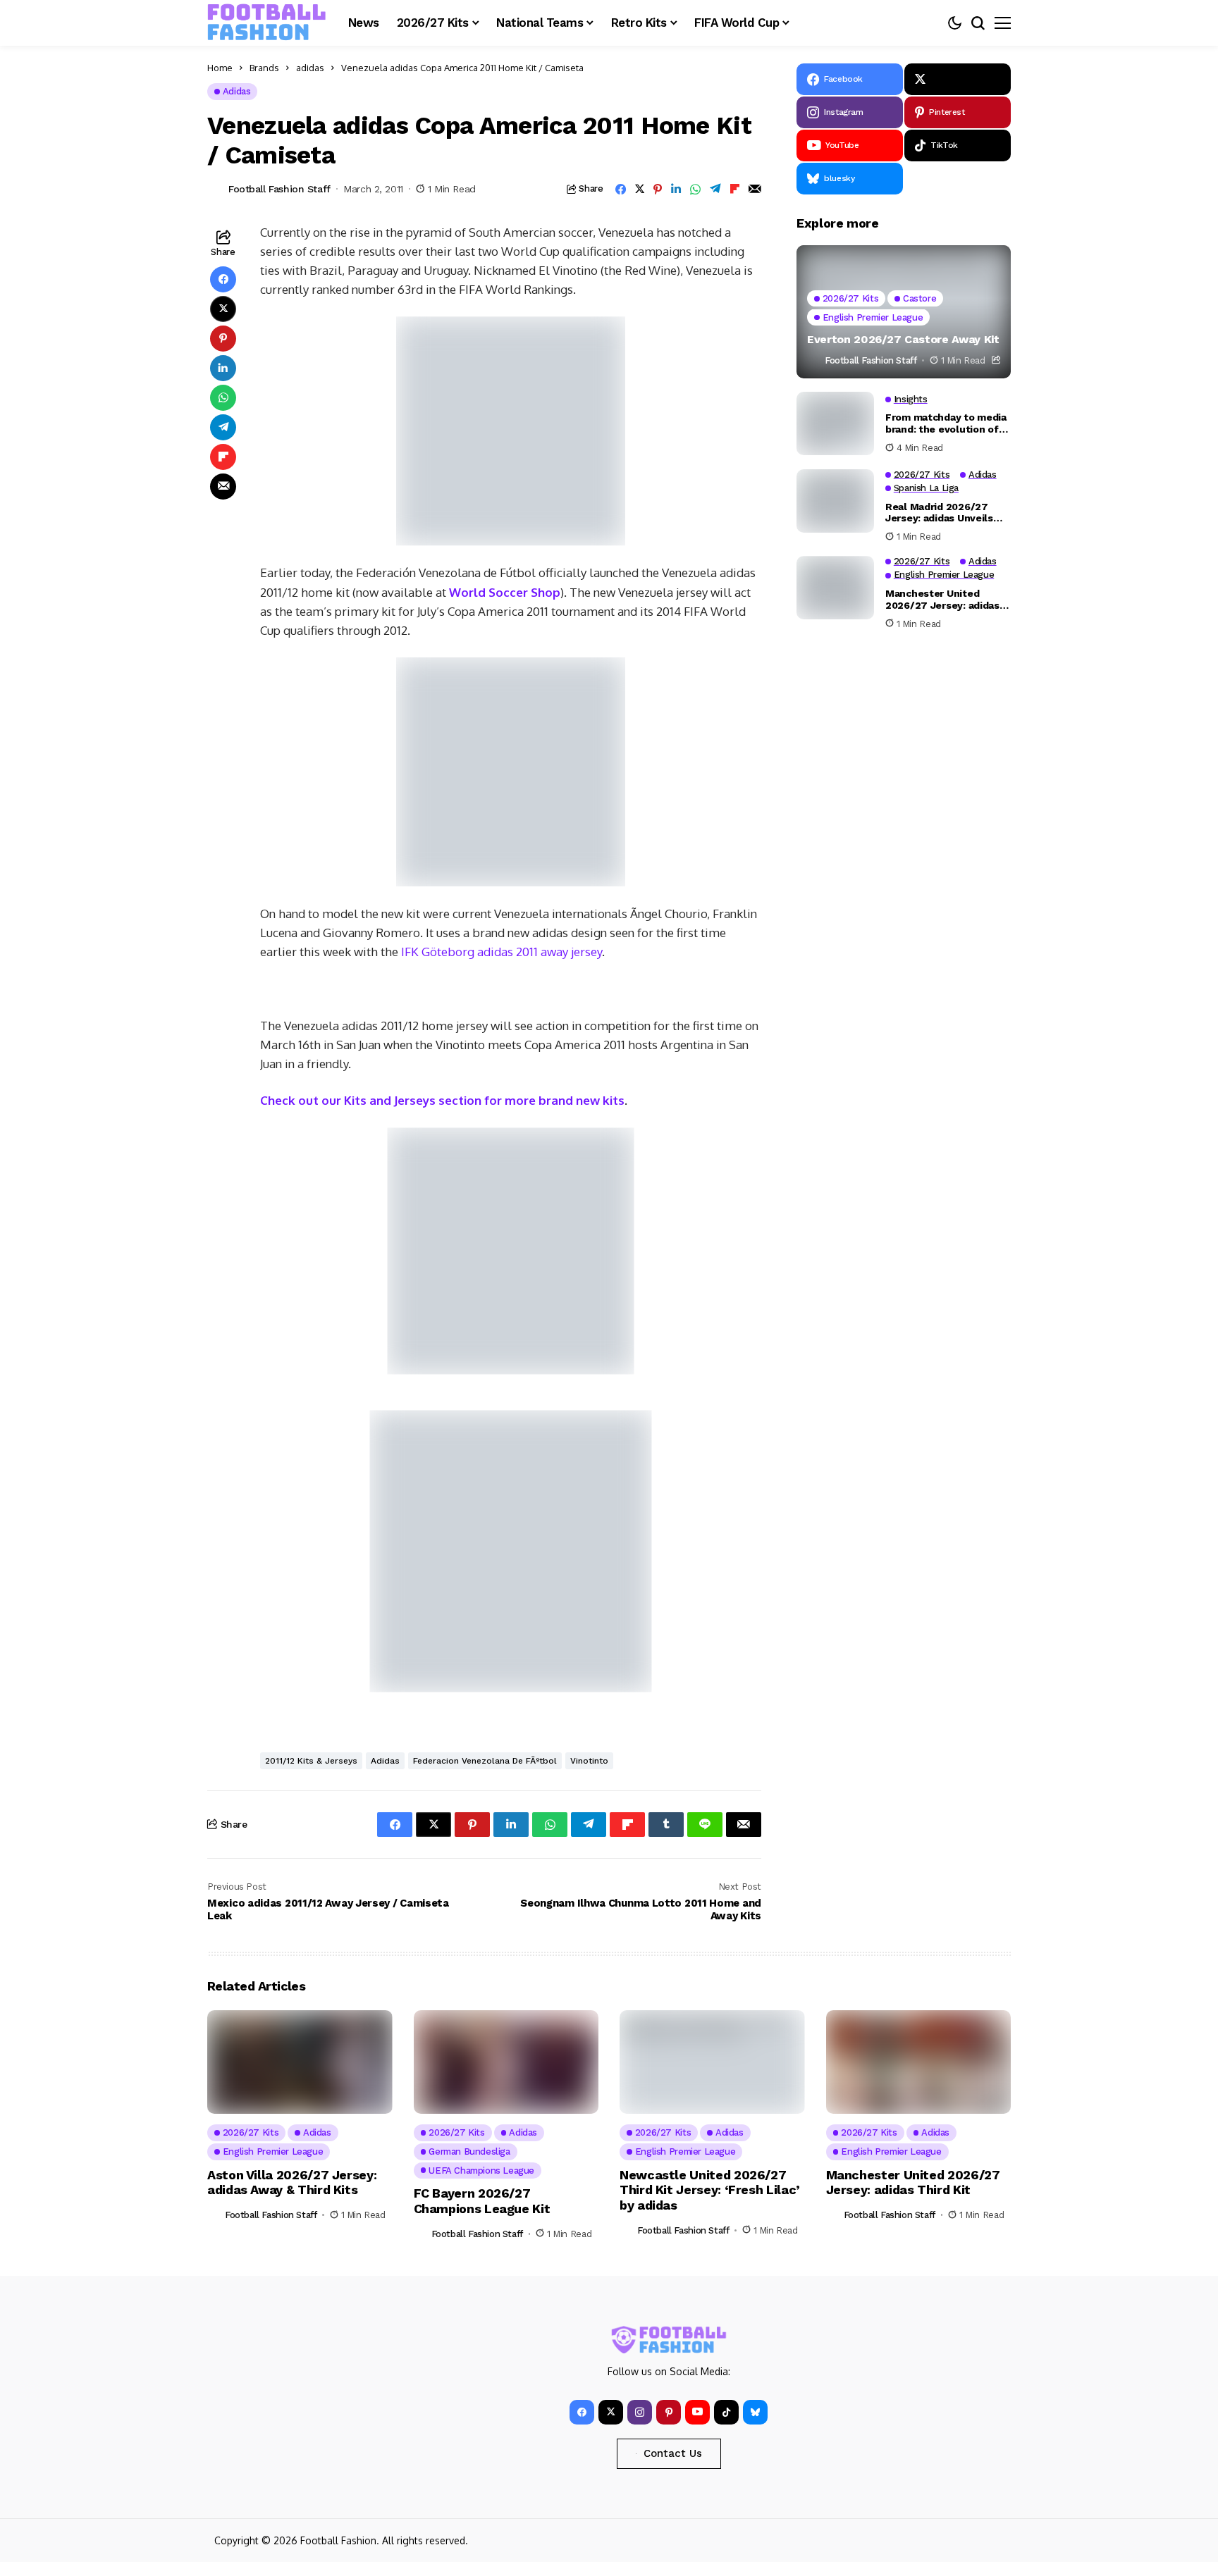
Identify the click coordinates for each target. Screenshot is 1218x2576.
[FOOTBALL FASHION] (267, 23)
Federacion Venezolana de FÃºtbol (485, 1761)
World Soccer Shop (505, 592)
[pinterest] (669, 2412)
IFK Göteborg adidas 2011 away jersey (500, 952)
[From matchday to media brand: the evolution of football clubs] (835, 423)
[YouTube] (697, 2412)
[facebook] (582, 2412)
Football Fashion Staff (279, 189)
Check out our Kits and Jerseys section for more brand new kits (442, 1100)
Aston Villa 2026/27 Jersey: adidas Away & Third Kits (292, 2182)
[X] (958, 79)
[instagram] (640, 2412)
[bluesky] (755, 2412)
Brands (264, 68)
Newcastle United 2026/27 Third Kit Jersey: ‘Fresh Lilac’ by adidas (710, 2190)
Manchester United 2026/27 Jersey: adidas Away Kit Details (942, 599)
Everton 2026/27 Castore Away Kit (903, 339)
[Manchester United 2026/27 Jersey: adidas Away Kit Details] (835, 588)
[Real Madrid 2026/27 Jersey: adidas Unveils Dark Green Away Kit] (835, 501)
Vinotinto (589, 1761)
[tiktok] (726, 2412)
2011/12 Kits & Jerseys (311, 1761)
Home (220, 68)
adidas (310, 68)
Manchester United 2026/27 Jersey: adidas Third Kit (913, 2182)
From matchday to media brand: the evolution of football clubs (946, 423)
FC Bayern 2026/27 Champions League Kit (482, 2201)
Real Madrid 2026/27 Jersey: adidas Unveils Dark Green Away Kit (939, 512)
